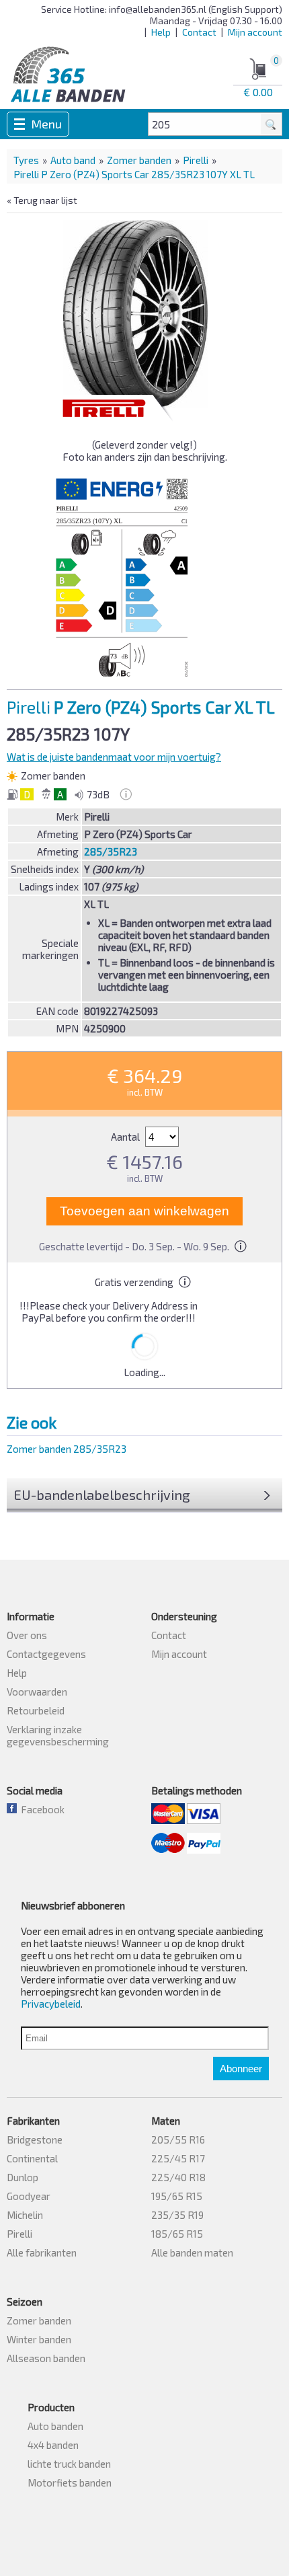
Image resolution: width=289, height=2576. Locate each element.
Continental (32, 2158)
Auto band (73, 160)
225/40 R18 (178, 2177)
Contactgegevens (46, 1654)
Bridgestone (35, 2139)
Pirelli (196, 160)
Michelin (25, 2215)
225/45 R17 (178, 2158)
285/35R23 (111, 851)
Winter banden (39, 2339)
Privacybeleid (51, 2004)
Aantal (126, 1137)
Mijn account (255, 32)
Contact (199, 32)
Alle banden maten (192, 2252)
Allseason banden (46, 2358)
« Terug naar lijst (42, 200)
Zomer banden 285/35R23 (67, 1449)
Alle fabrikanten (42, 2252)
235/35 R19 (177, 2215)
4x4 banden (53, 2445)
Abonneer (241, 2069)
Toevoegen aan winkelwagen (144, 1211)
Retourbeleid (36, 1710)
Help (161, 32)
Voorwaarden (37, 1692)
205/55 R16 (178, 2139)
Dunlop (23, 2177)
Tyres (26, 160)
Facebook (41, 1809)
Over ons (27, 1635)
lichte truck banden (69, 2464)
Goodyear (29, 2196)
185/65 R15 (177, 2234)
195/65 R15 (177, 2196)
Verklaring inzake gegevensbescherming (58, 1735)
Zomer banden (139, 160)
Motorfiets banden (70, 2483)
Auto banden (55, 2426)
